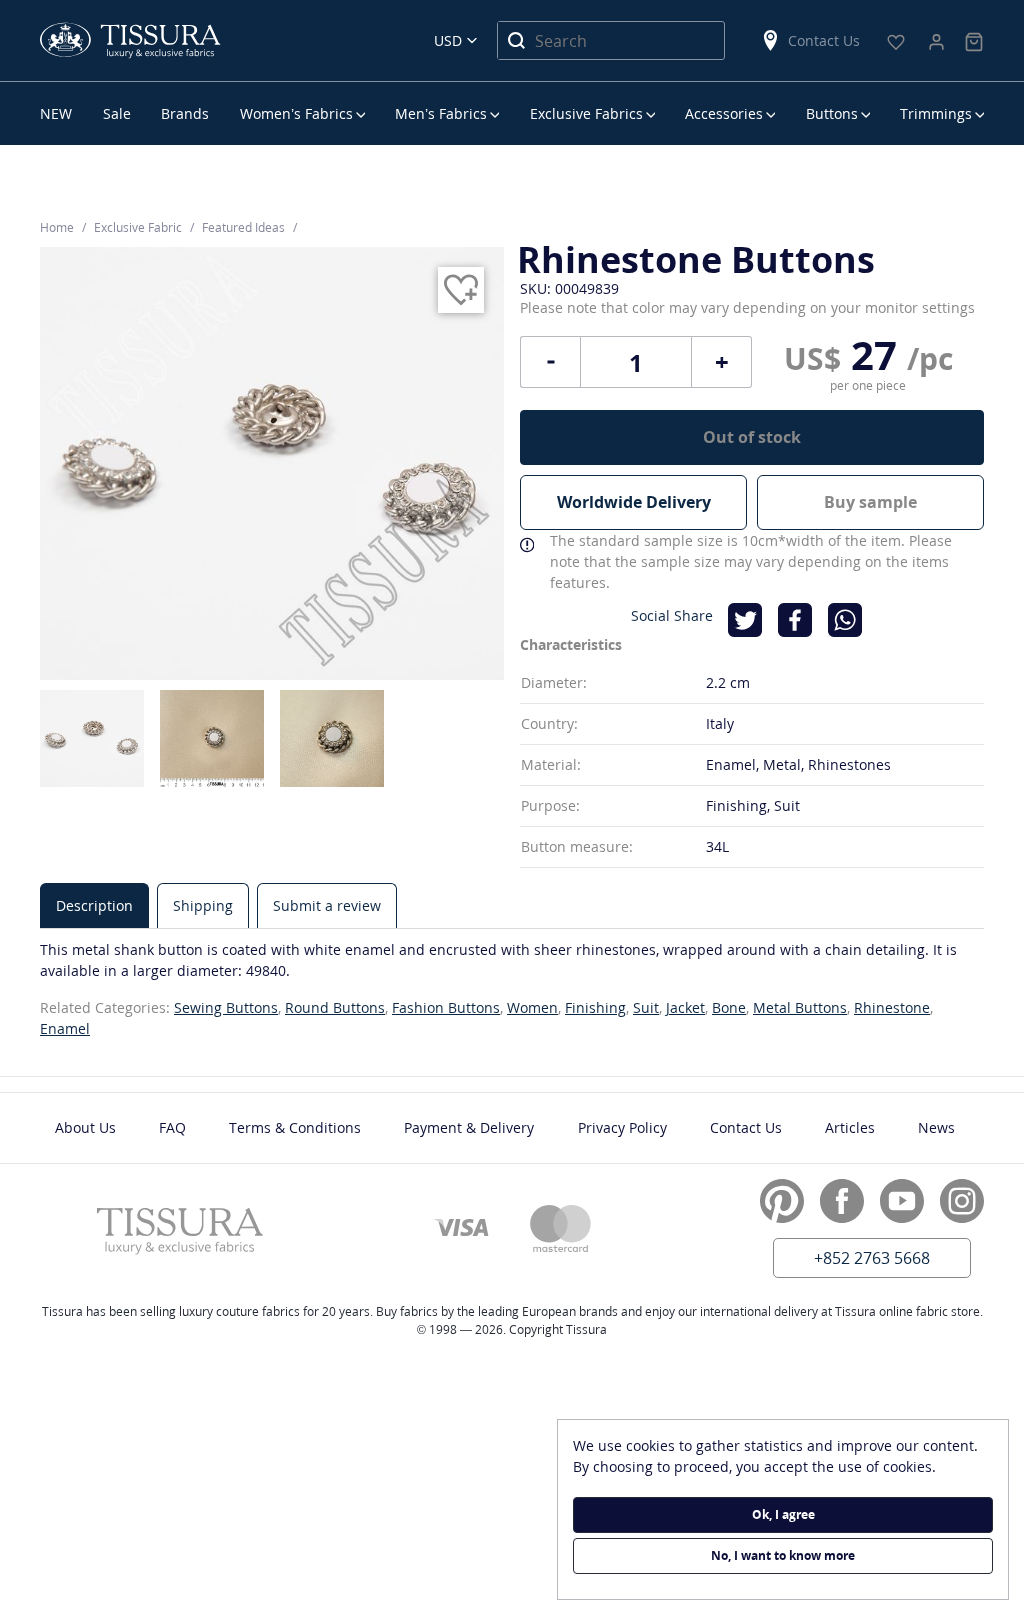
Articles (850, 1127)
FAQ (172, 1127)
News (936, 1127)
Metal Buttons (800, 1007)
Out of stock (752, 437)
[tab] (94, 905)
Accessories (724, 113)
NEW (56, 113)
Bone (729, 1007)
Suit (646, 1007)
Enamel (65, 1028)
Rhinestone (892, 1007)
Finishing (595, 1007)
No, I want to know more (783, 1555)
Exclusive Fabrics (586, 113)
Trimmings (936, 113)
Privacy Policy (622, 1127)
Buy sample (870, 502)
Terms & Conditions (295, 1127)
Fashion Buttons (446, 1007)
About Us (85, 1127)
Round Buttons (335, 1007)
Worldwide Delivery (634, 502)
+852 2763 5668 (872, 1258)
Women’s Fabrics (296, 113)
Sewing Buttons (226, 1007)
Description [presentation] (94, 905)
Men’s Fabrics (441, 113)
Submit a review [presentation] (327, 905)
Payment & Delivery (469, 1127)
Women (532, 1007)
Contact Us (824, 40)
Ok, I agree (783, 1514)
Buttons (832, 113)
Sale (117, 113)
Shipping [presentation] (203, 905)
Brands (185, 113)
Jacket (685, 1007)
